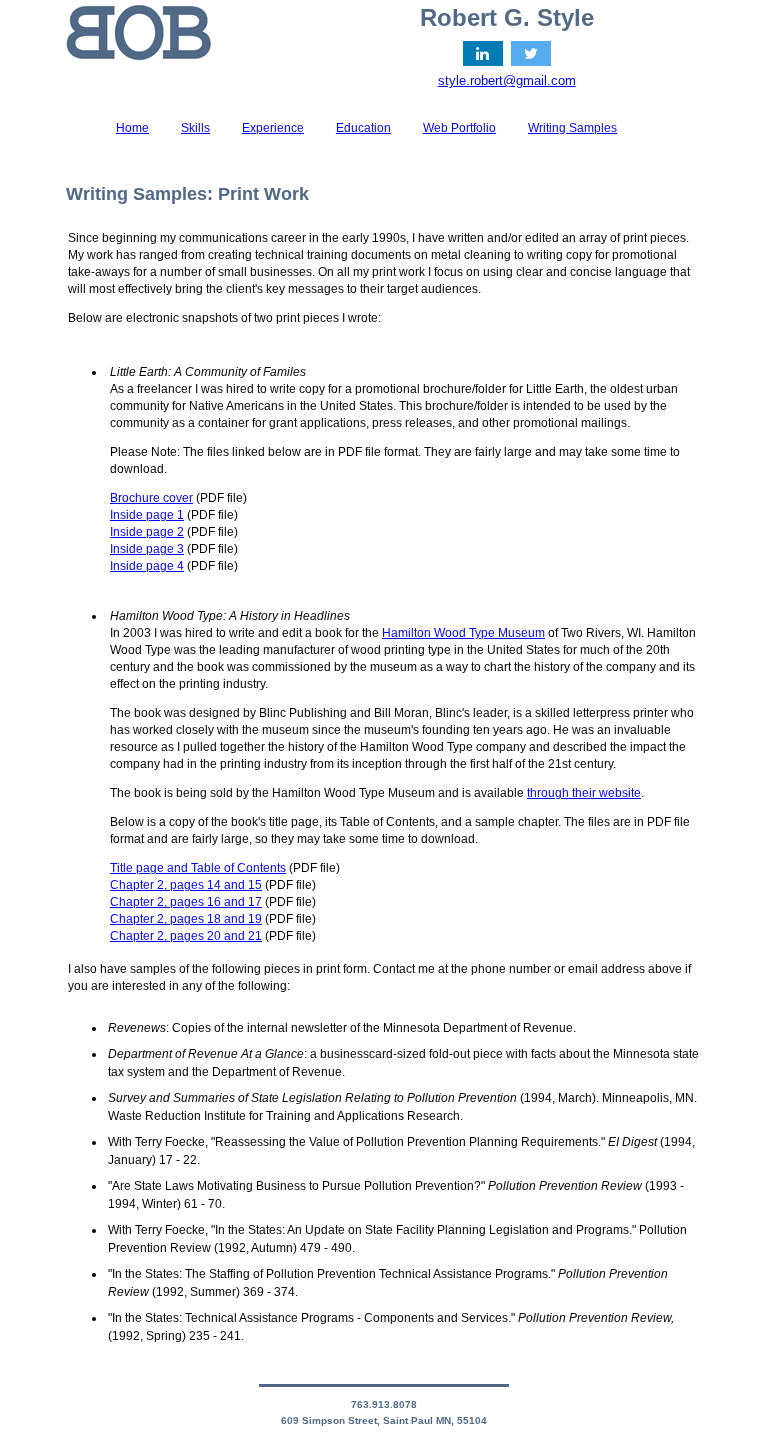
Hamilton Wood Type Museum (463, 633)
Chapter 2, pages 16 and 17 (186, 902)
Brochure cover (151, 498)
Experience (273, 128)
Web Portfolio (459, 128)
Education (363, 128)
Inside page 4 (147, 566)
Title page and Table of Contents (198, 868)
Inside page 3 (147, 549)
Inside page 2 (147, 532)
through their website (584, 793)
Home (132, 128)
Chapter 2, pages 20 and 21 (186, 936)
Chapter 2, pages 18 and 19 (186, 919)
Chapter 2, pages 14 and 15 (186, 885)
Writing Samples (572, 128)
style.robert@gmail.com (507, 80)
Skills (195, 128)
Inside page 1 (147, 515)
